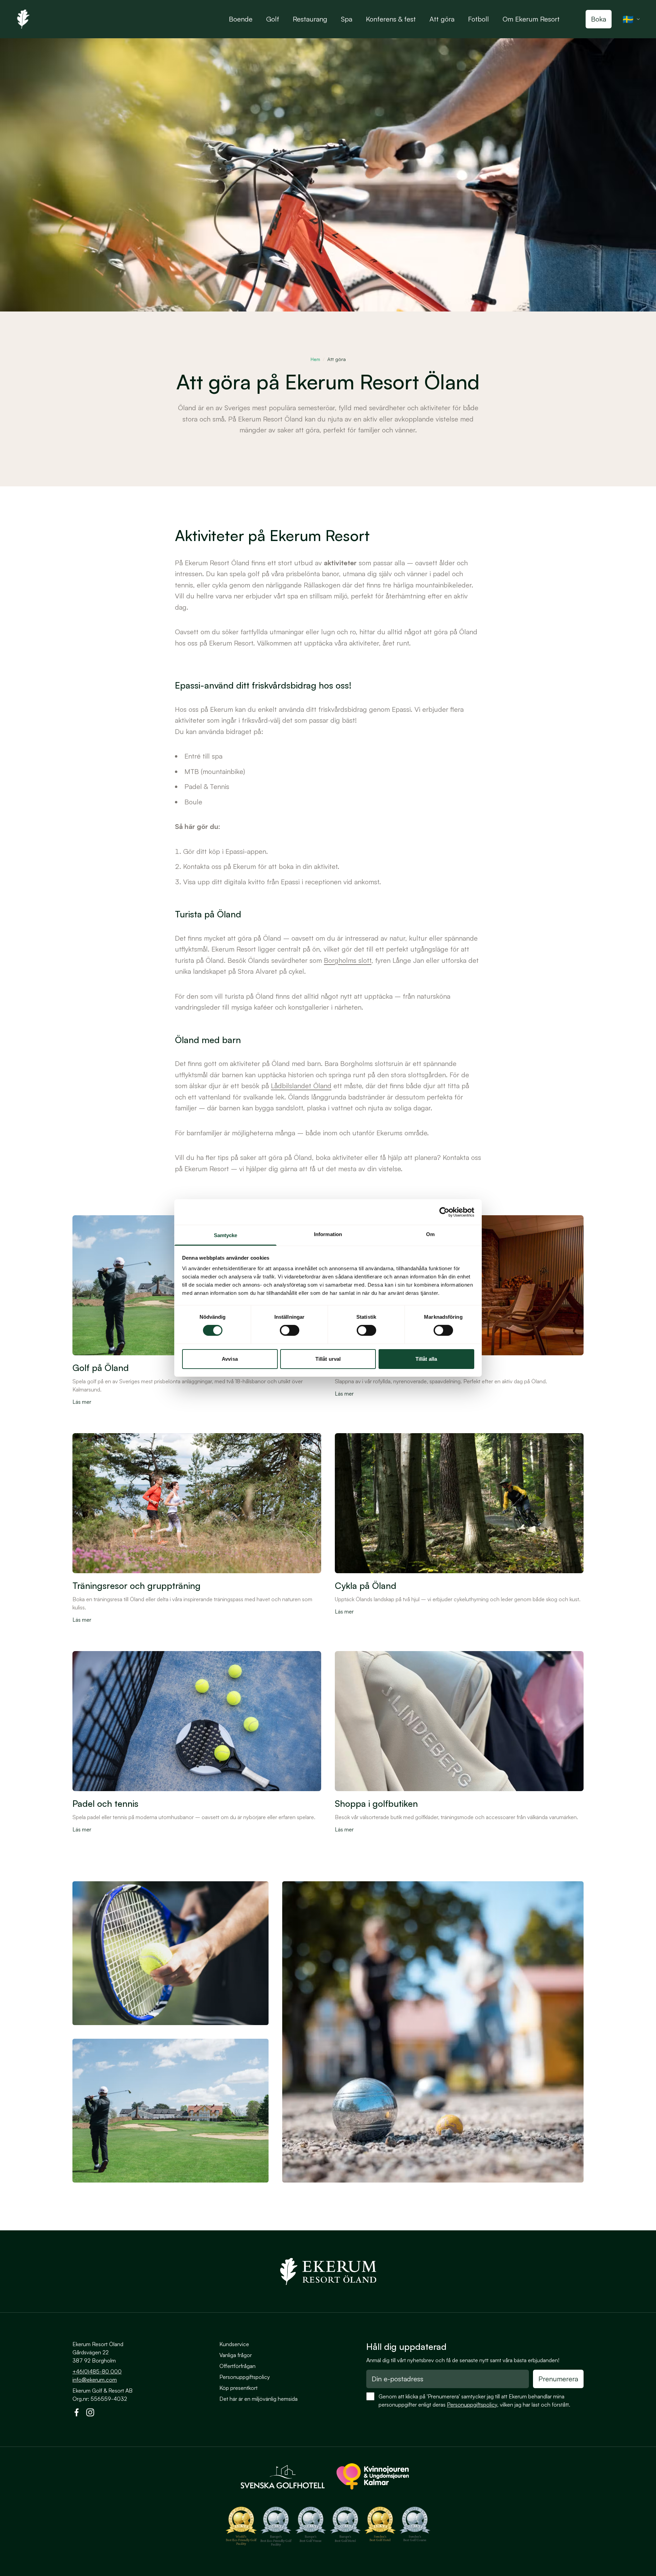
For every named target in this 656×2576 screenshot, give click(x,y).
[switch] (290, 1330)
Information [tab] (328, 1234)
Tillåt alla (426, 1359)
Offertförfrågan (237, 2366)
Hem (315, 359)
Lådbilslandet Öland (301, 1086)
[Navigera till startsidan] (328, 2271)
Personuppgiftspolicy (245, 2377)
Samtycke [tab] (226, 1235)
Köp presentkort (238, 2388)
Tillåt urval (328, 1359)
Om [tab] (430, 1234)
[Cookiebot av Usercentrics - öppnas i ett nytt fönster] (444, 1212)
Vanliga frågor (236, 2355)
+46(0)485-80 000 (97, 2371)
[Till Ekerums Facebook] (77, 2414)
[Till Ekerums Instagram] (90, 2414)
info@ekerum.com (95, 2380)
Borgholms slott (348, 960)
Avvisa (230, 1359)
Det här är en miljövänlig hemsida (258, 2399)
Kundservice (234, 2344)
